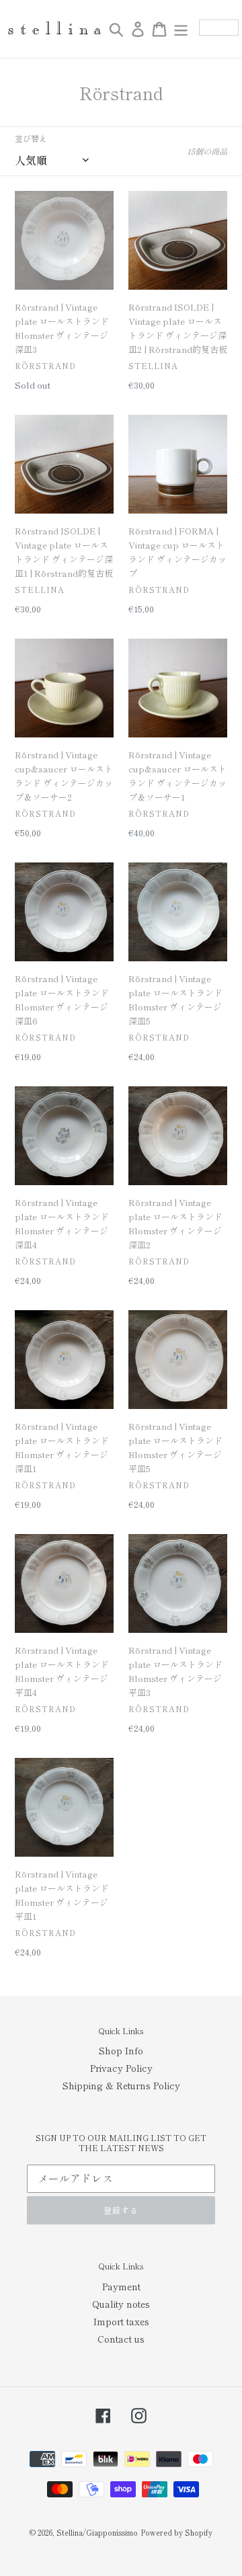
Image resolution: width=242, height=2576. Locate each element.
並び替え (31, 138)
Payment (121, 2286)
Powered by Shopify (176, 2532)
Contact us (121, 2339)
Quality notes (121, 2304)
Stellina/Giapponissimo (97, 2532)
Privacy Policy (121, 2068)
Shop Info (121, 2050)
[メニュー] (181, 29)
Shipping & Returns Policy (121, 2085)
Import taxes (121, 2321)
